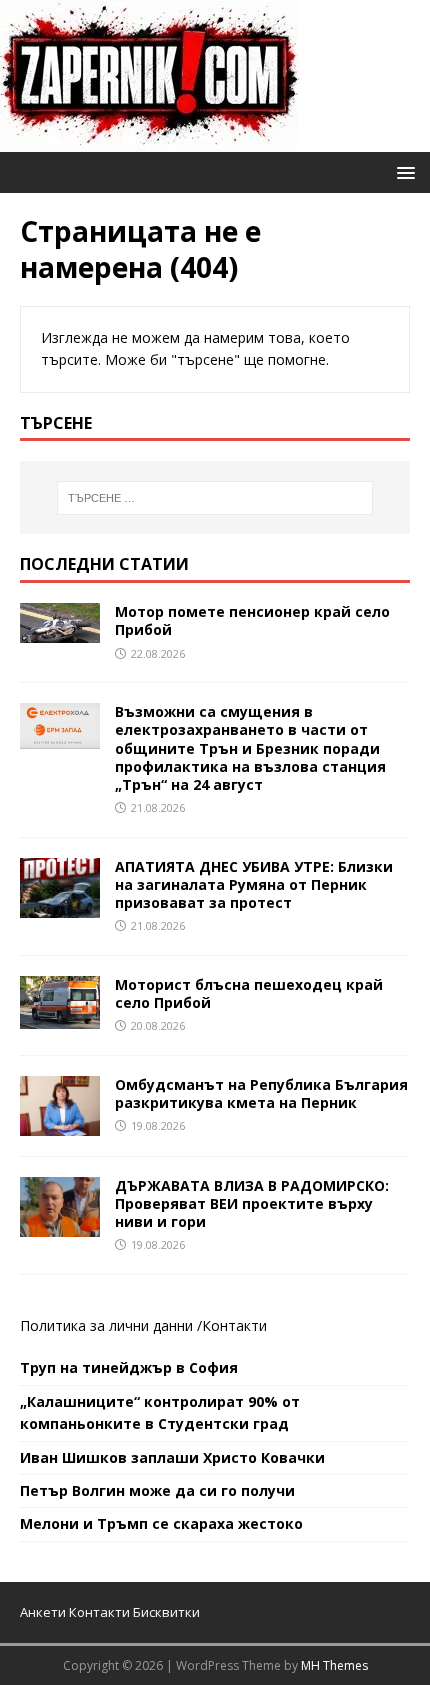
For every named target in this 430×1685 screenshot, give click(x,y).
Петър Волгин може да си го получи (157, 1490)
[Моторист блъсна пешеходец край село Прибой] (60, 1016)
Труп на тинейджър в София (129, 1367)
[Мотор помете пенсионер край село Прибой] (60, 631)
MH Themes (334, 1665)
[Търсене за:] (215, 498)
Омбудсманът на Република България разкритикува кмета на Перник (261, 1093)
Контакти (234, 1325)
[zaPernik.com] (149, 140)
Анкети (43, 1612)
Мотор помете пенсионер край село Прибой (252, 620)
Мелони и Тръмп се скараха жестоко (161, 1523)
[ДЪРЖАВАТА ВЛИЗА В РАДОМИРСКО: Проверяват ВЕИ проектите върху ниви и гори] (60, 1225)
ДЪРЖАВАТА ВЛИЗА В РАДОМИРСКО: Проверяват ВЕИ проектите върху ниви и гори (252, 1203)
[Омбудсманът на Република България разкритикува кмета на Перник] (60, 1124)
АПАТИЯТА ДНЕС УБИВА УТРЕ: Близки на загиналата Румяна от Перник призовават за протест (254, 884)
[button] (402, 171)
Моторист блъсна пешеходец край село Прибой (249, 993)
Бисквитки (166, 1612)
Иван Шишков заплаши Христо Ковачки (172, 1457)
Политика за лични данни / (111, 1325)
